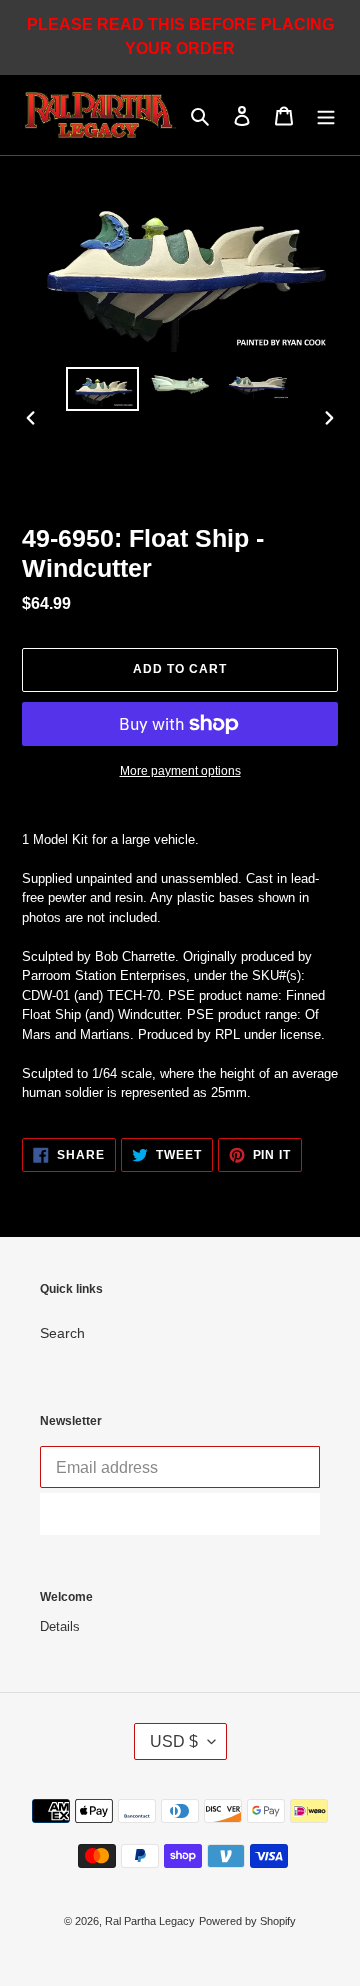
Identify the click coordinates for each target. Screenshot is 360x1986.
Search (62, 1333)
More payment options (180, 771)
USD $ (174, 1741)
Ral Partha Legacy (150, 1921)
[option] (102, 389)
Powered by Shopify (247, 1921)
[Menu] (326, 115)
